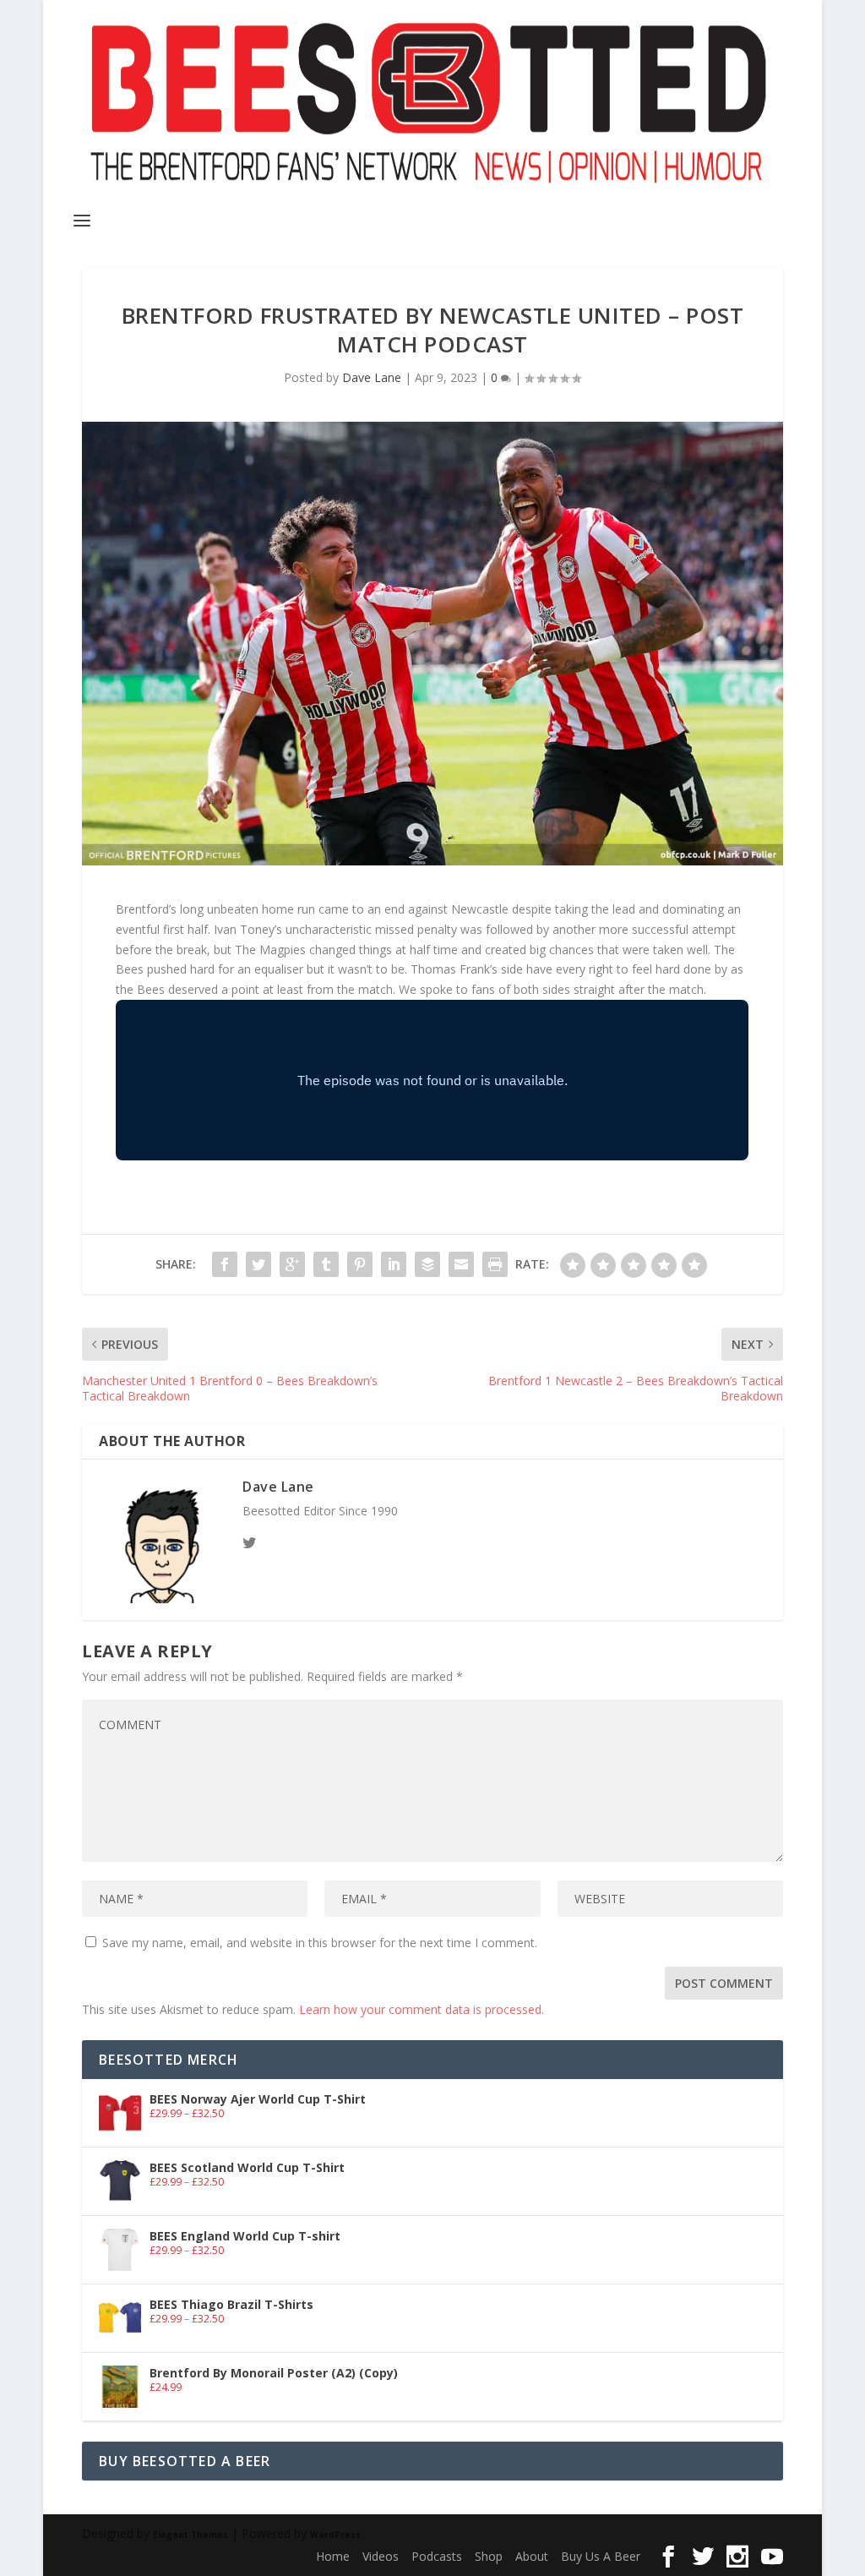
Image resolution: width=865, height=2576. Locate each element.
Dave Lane (372, 377)
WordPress (335, 2535)
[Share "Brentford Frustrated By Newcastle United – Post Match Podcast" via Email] (461, 1264)
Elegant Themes (190, 2535)
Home (333, 2556)
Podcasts (437, 2556)
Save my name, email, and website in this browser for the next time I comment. (320, 1943)
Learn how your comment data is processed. (422, 2009)
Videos (381, 2556)
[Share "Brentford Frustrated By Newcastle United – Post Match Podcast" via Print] (495, 1264)
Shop (489, 2556)
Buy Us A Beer (601, 2556)
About (532, 2556)
